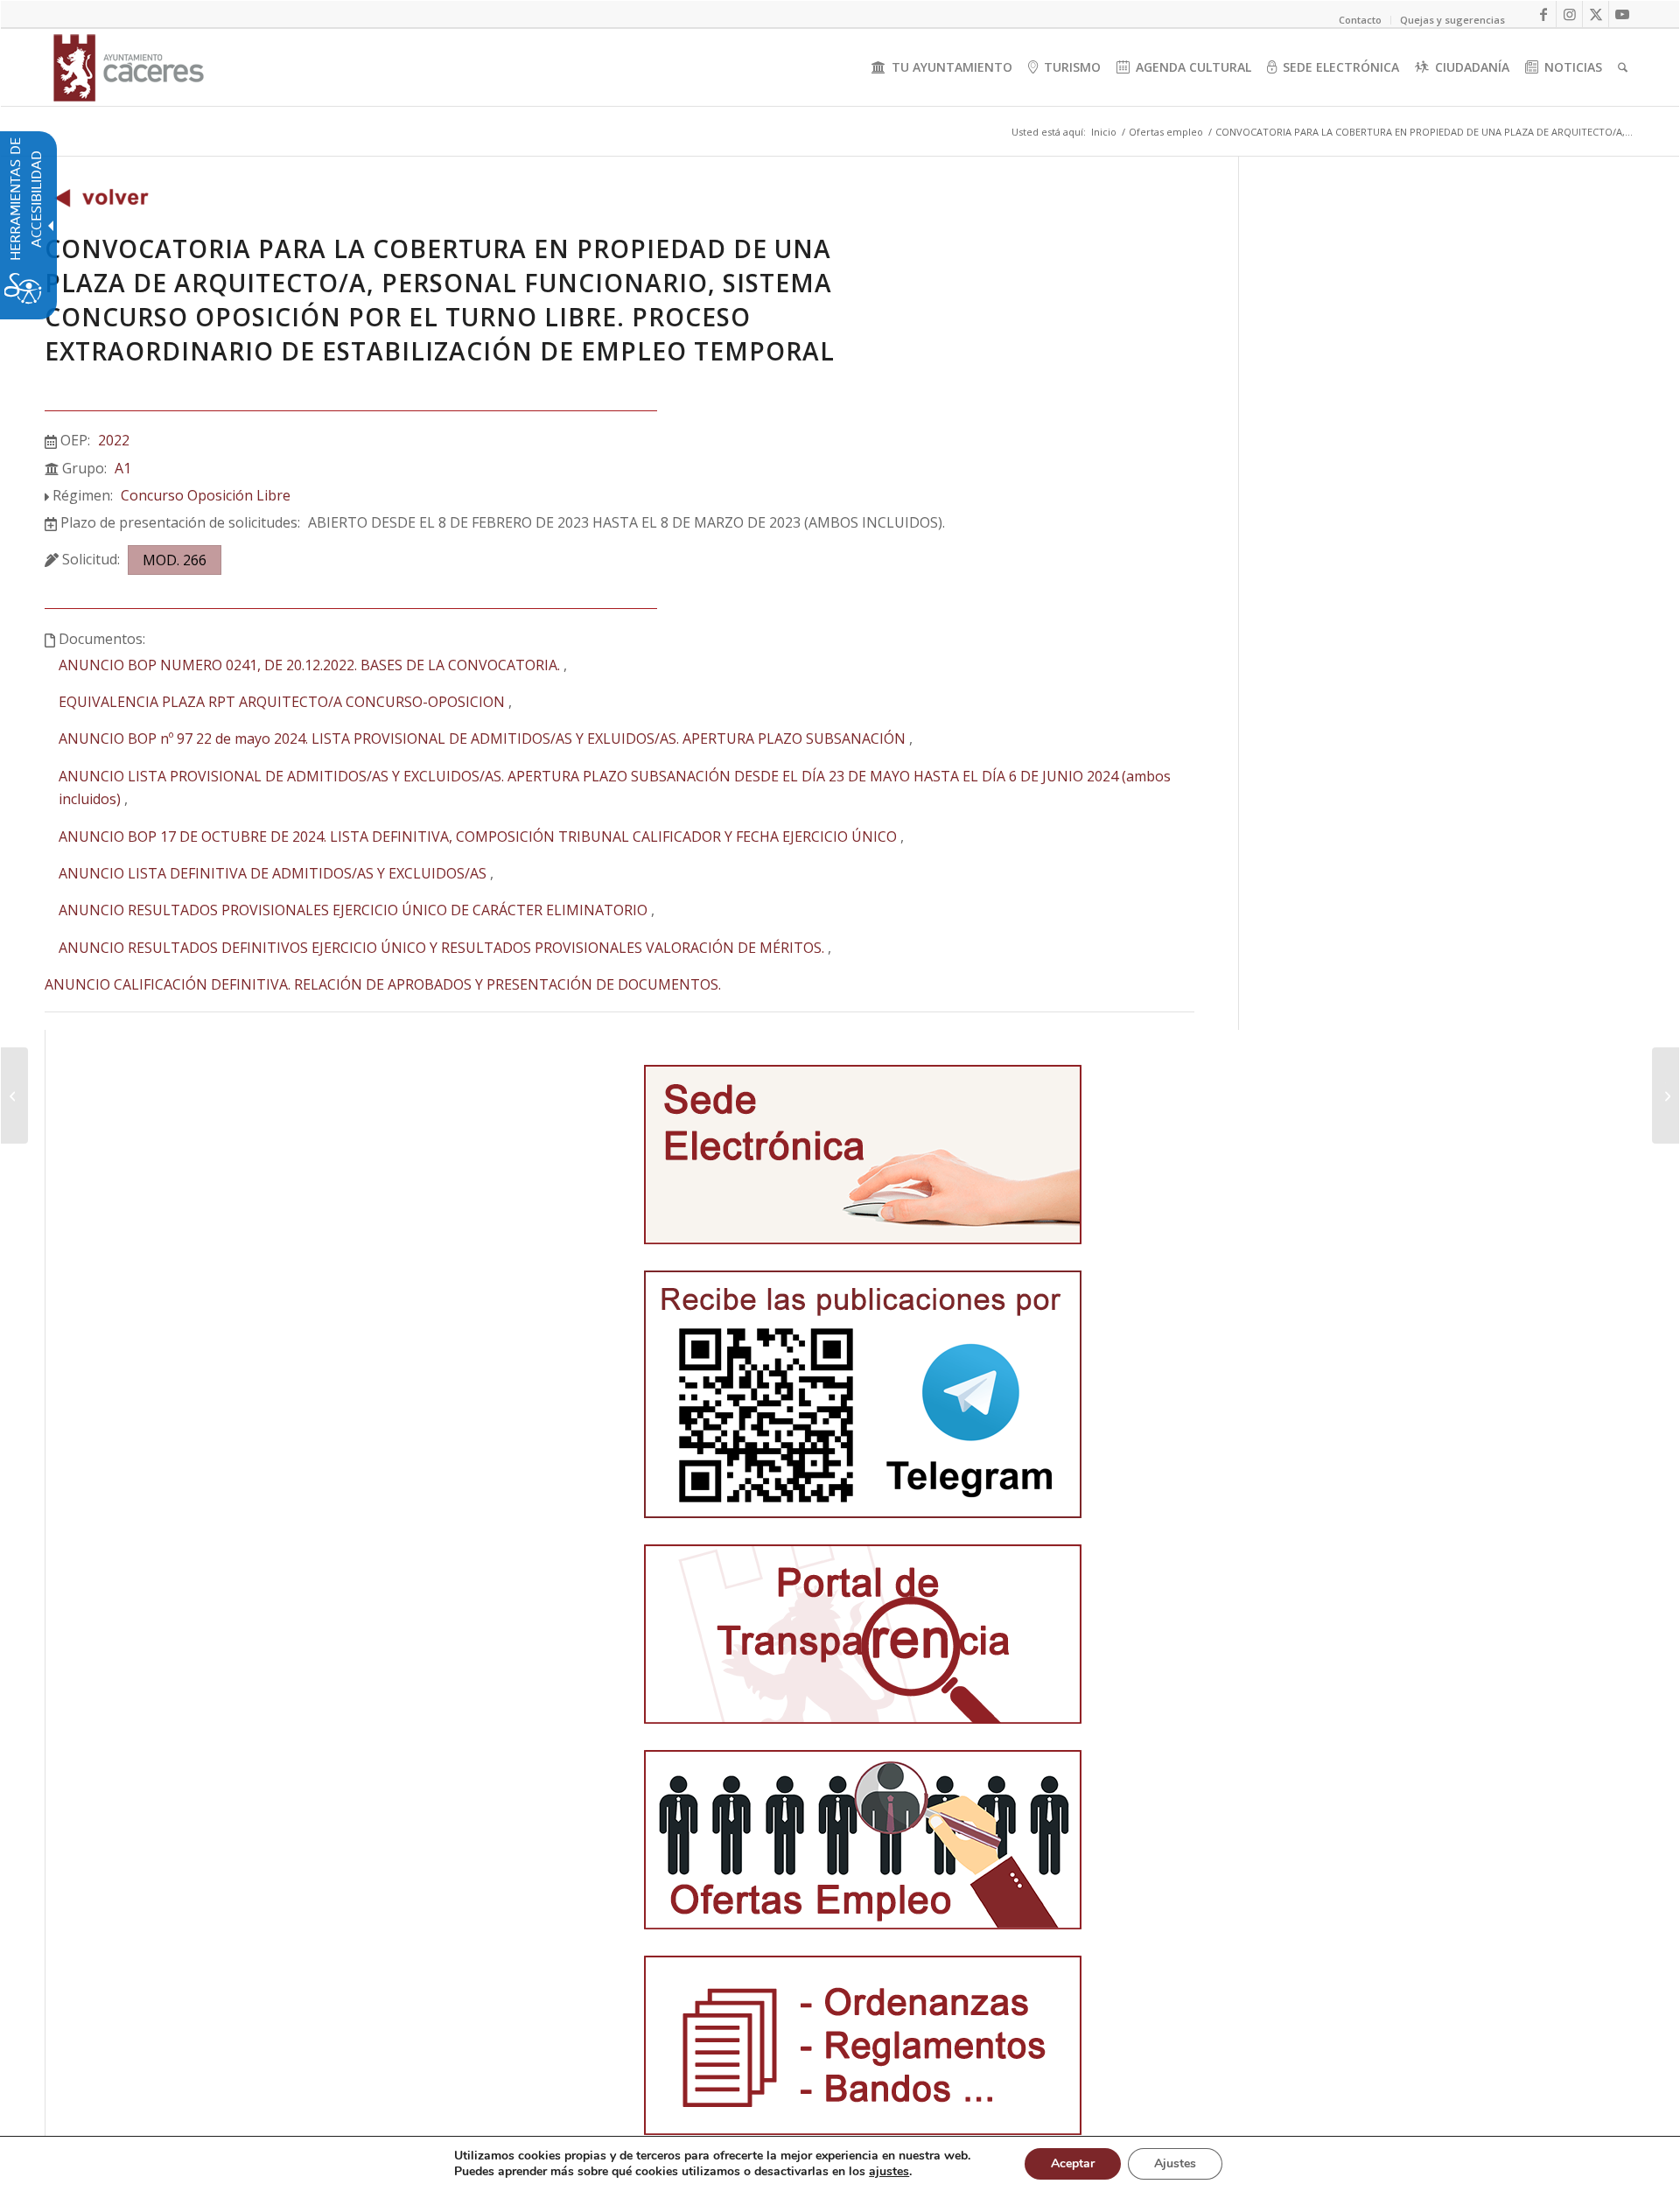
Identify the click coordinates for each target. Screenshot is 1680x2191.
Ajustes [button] (1175, 2163)
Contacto (1360, 20)
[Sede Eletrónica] (863, 1155)
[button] (14, 1095)
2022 (114, 440)
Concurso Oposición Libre (206, 495)
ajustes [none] (889, 2172)
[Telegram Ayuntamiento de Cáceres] (863, 1394)
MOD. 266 (175, 560)
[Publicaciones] (863, 2045)
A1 (123, 468)
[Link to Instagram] (1569, 14)
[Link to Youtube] (1622, 14)
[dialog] (840, 2163)
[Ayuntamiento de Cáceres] (129, 67)
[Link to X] (1596, 14)
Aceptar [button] (1073, 2163)
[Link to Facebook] (1543, 14)
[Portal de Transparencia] (863, 1634)
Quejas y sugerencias (1452, 20)
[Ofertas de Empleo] (101, 202)
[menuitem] (942, 67)
